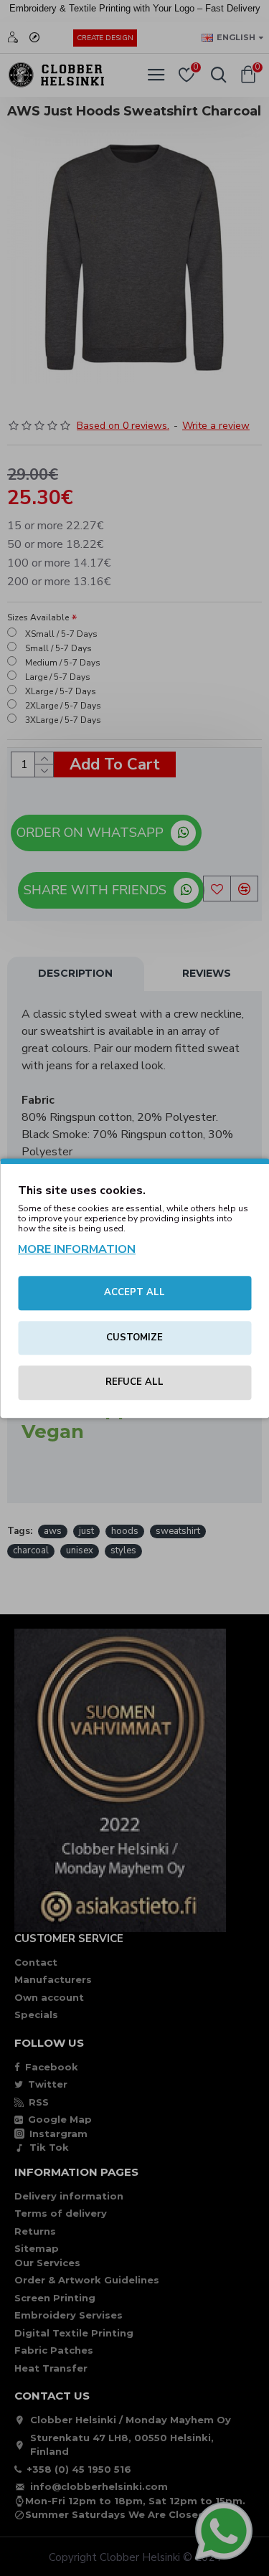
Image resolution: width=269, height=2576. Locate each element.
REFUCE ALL (134, 1382)
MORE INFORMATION (77, 1249)
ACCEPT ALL (134, 1292)
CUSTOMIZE (134, 1337)
